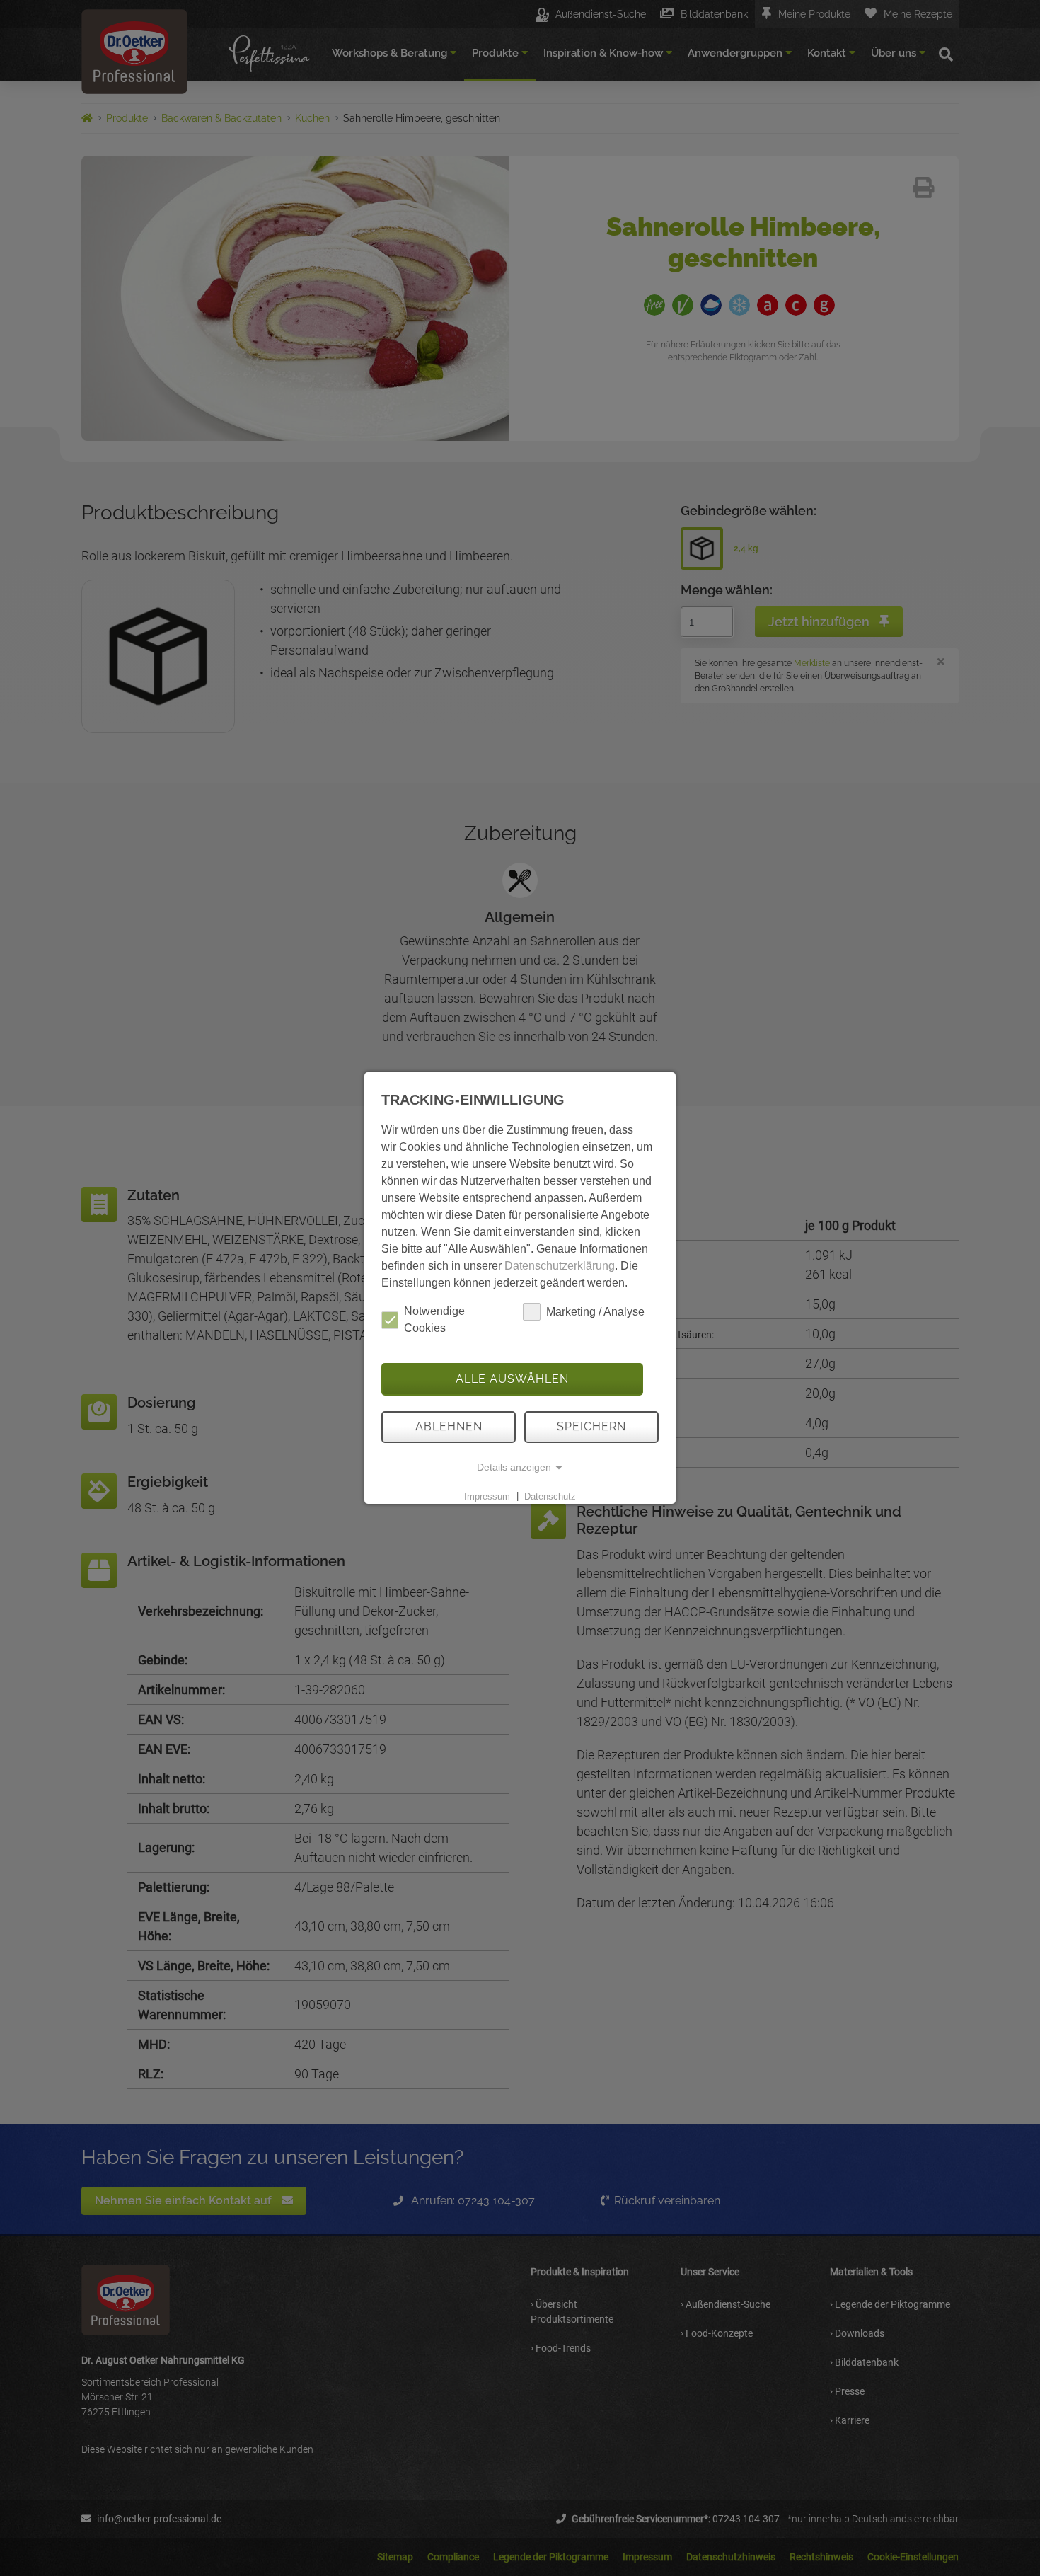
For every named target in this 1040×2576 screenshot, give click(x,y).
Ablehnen (449, 1426)
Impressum (487, 1496)
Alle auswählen (512, 1379)
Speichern (591, 1426)
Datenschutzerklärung (560, 1266)
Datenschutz (550, 1496)
